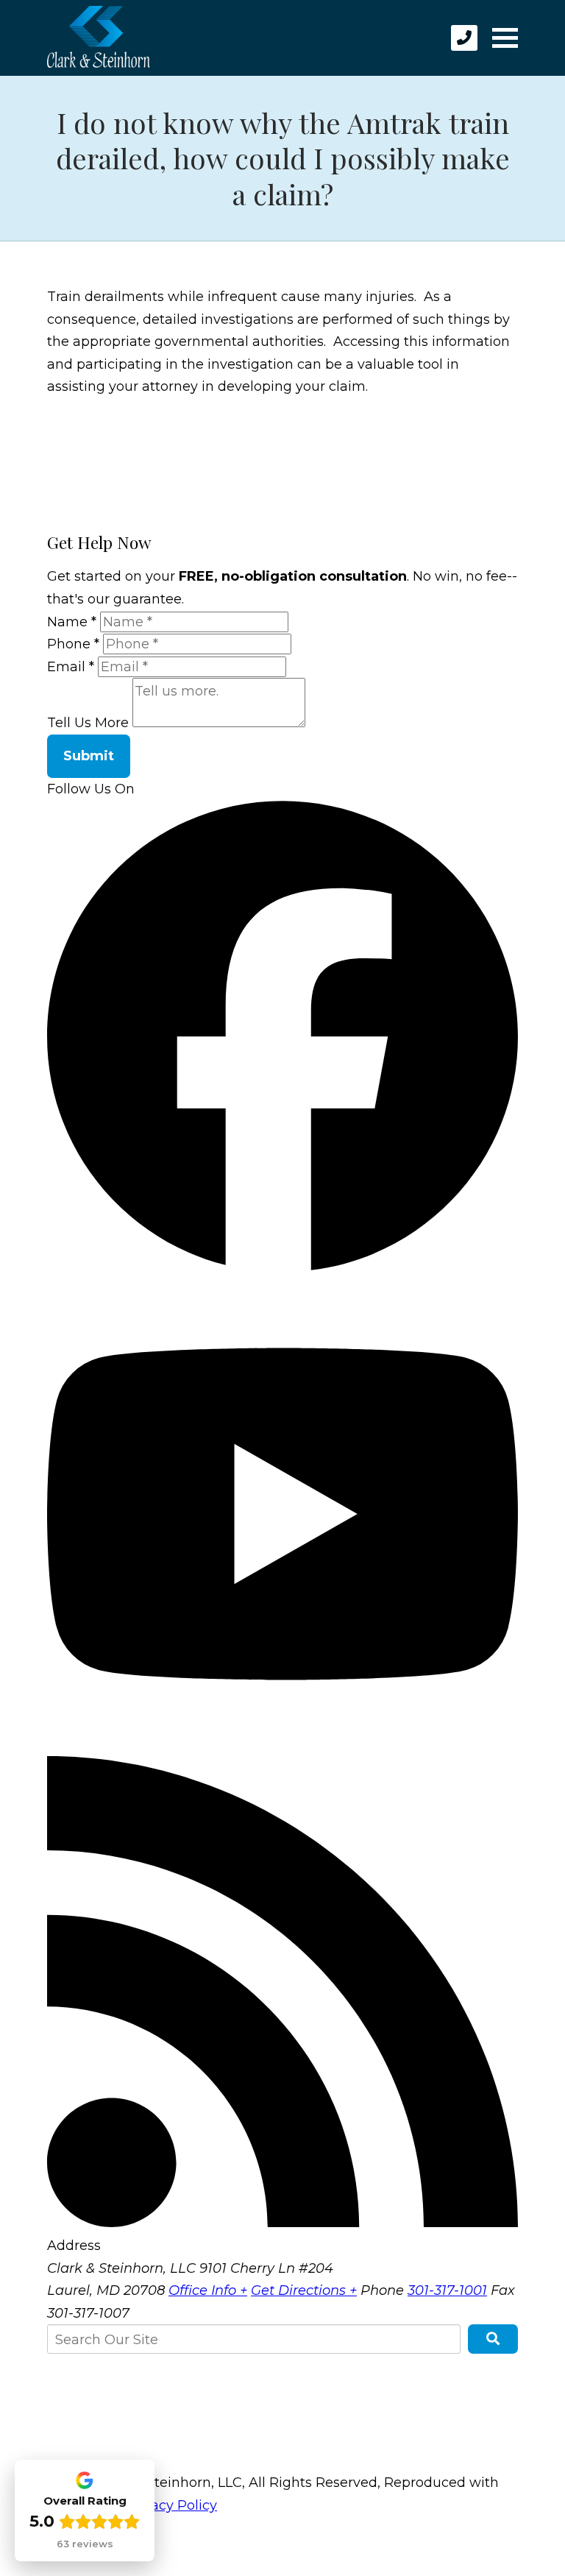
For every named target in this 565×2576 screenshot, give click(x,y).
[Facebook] (282, 1267)
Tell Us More (88, 723)
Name (72, 622)
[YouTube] (282, 1745)
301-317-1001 (447, 2290)
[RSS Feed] (282, 2223)
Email (71, 667)
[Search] (493, 2339)
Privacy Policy (171, 2505)
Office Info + (208, 2290)
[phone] (464, 38)
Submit (89, 756)
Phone (73, 644)
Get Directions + (304, 2290)
